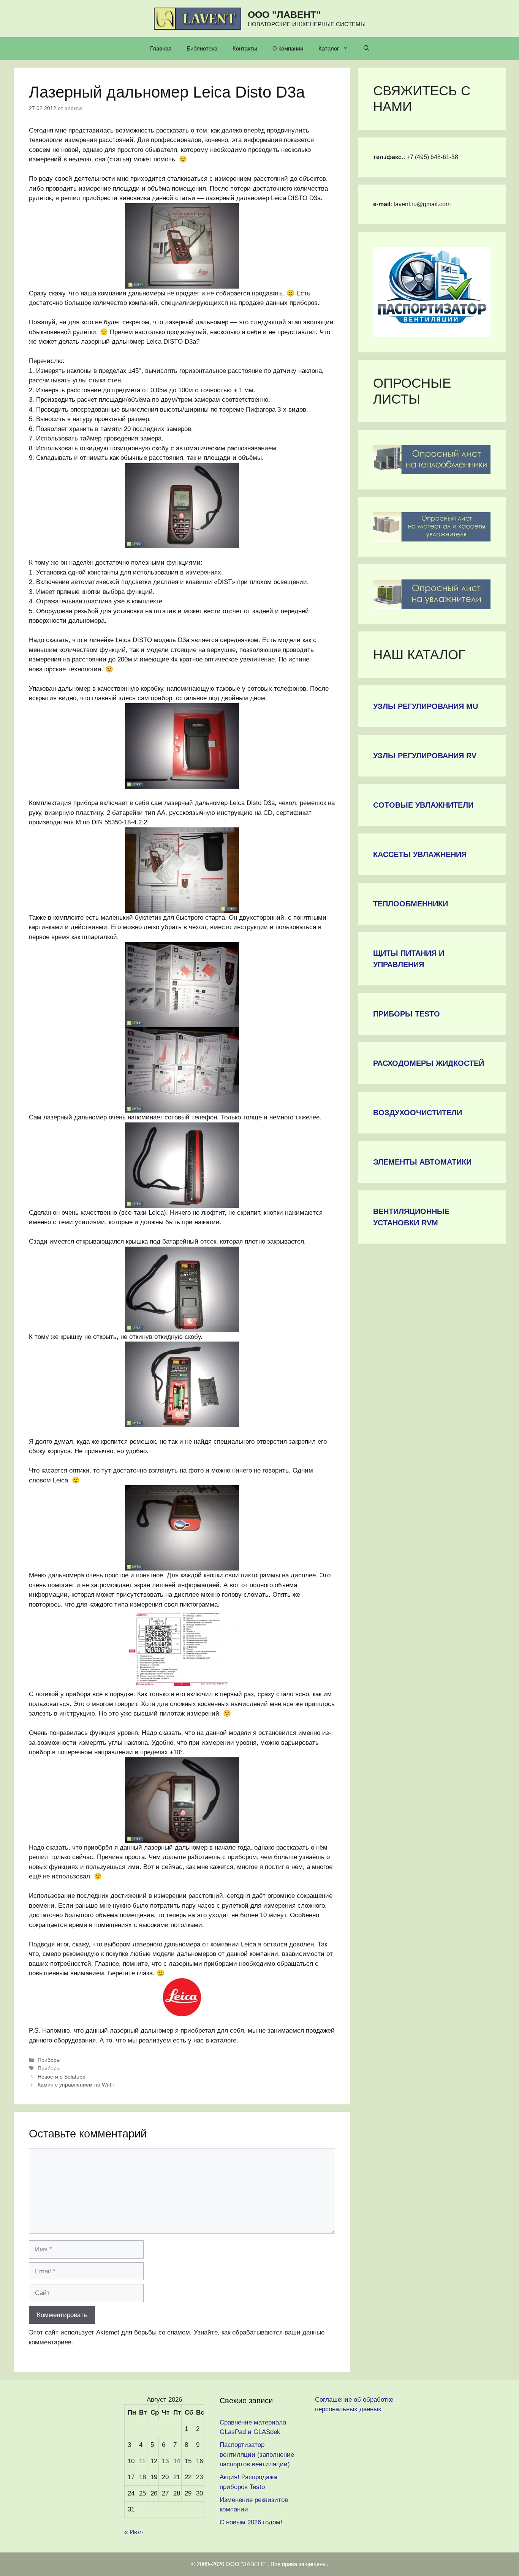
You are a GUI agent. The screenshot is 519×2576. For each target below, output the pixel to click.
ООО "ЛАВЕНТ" (284, 14)
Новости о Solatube (62, 2077)
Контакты (245, 48)
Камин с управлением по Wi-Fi (76, 2085)
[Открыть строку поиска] (366, 49)
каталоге (224, 2040)
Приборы (49, 2060)
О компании (288, 48)
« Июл (134, 2532)
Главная (161, 48)
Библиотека (202, 48)
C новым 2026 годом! (251, 2522)
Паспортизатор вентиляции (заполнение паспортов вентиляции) (257, 2454)
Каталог (329, 48)
